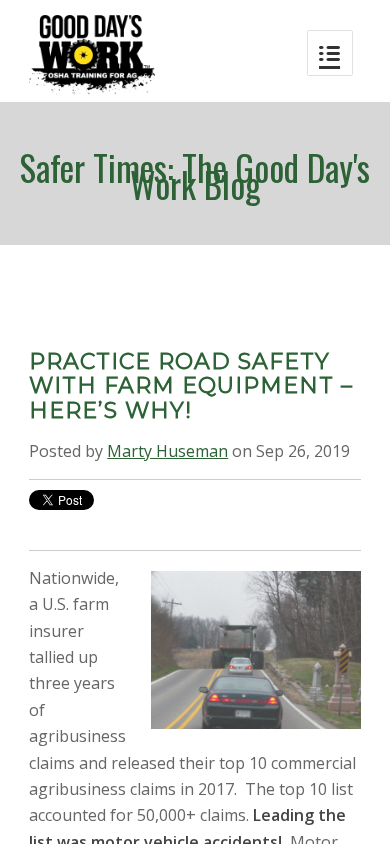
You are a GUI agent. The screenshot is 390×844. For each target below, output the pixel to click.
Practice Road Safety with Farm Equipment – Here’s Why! (191, 385)
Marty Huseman (167, 451)
